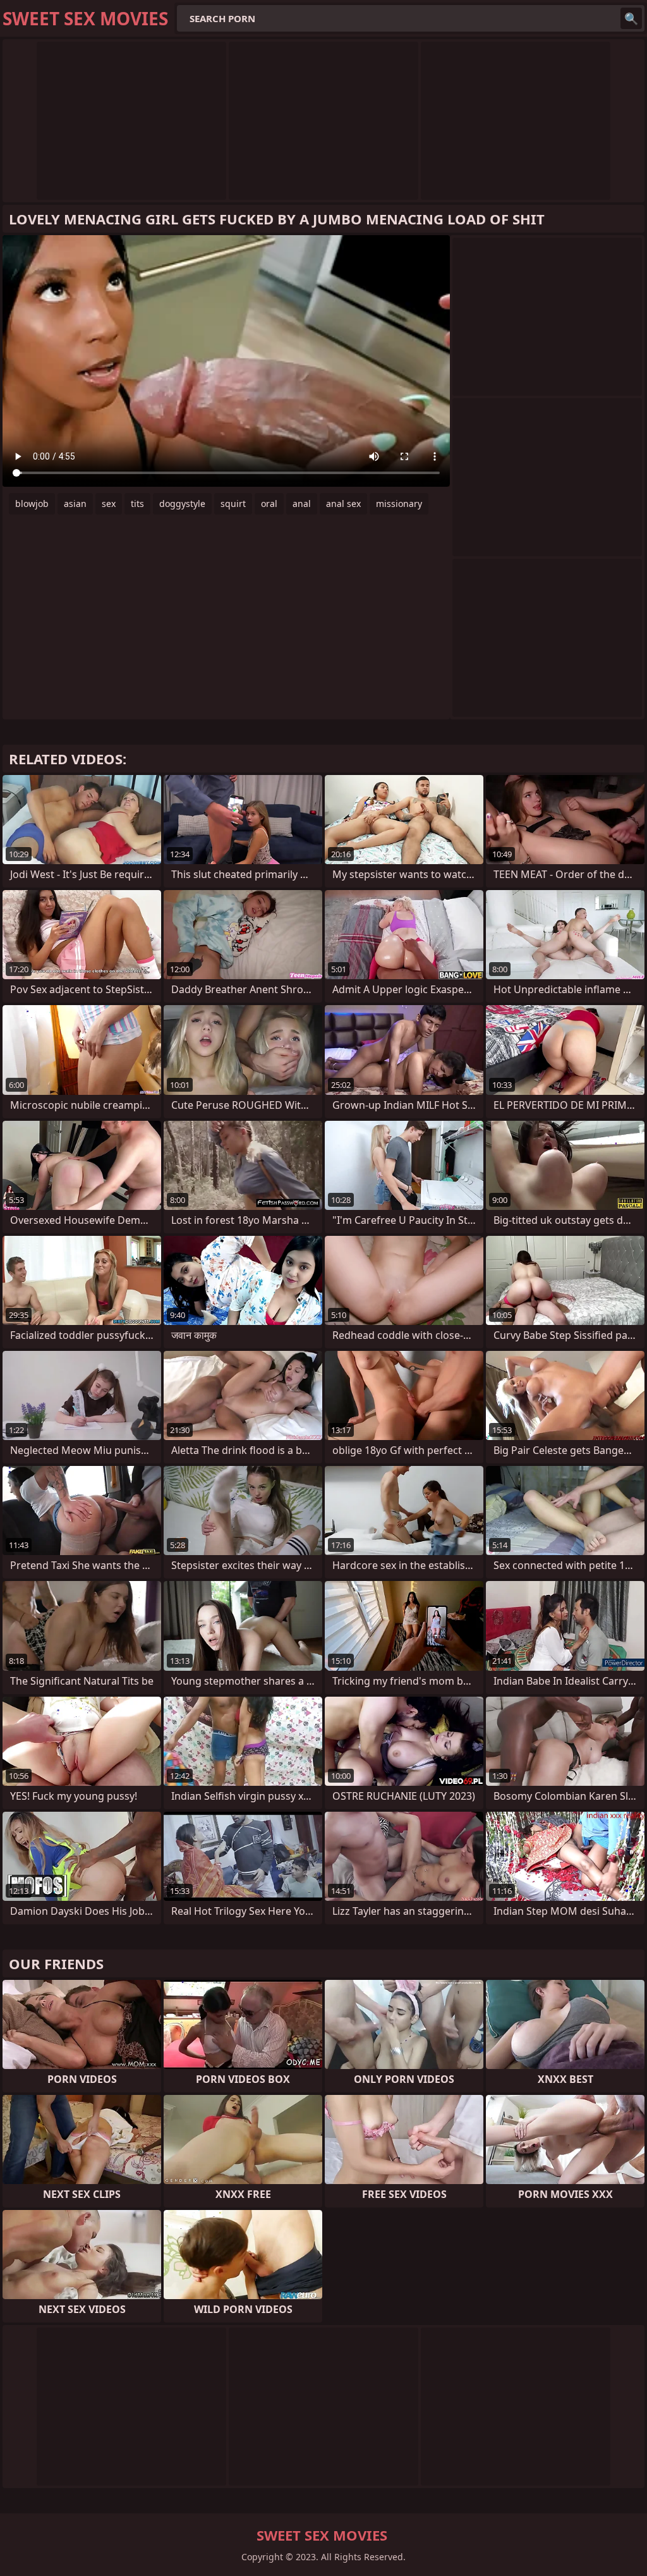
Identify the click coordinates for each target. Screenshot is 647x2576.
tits (137, 504)
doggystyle (182, 504)
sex (109, 504)
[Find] (631, 18)
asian (75, 504)
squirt (233, 504)
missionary (399, 504)
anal (302, 504)
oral (269, 504)
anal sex (343, 504)
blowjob (32, 504)
